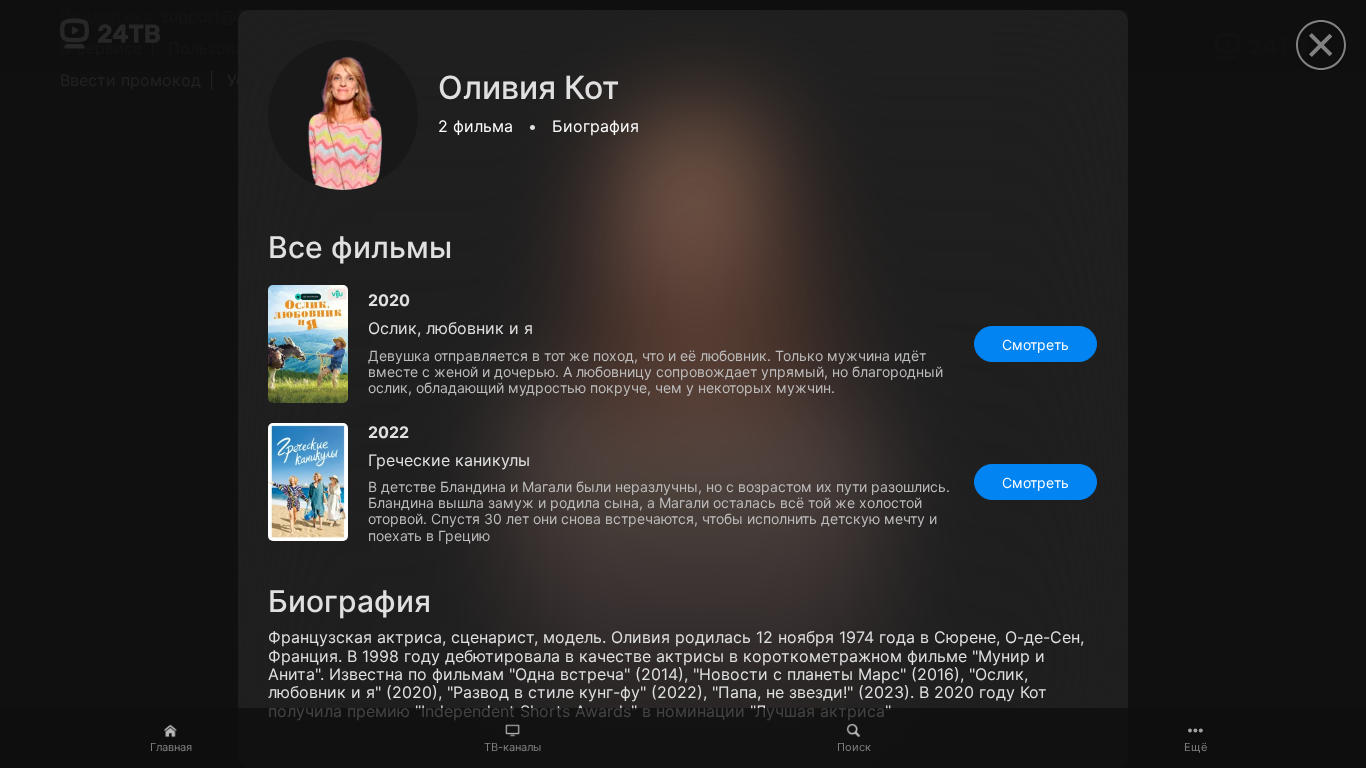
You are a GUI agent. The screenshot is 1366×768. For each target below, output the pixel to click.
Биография (595, 126)
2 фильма (475, 126)
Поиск (854, 747)
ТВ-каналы (512, 747)
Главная (171, 747)
